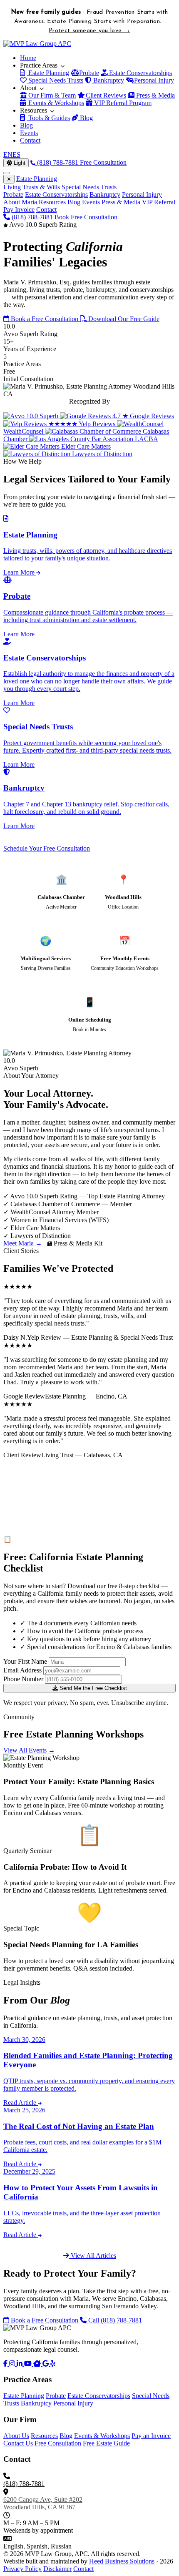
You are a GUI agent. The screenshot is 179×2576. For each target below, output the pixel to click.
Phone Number (23, 1679)
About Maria (20, 202)
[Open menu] (7, 173)
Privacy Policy (22, 2569)
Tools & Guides (48, 118)
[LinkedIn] (20, 2364)
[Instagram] (13, 2364)
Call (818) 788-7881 (114, 2320)
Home (28, 58)
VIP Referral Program (122, 103)
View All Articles (93, 2256)
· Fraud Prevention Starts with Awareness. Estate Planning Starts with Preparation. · (90, 21)
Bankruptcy (108, 80)
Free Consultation (103, 162)
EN (8, 154)
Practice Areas (40, 65)
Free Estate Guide (106, 2443)
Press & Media (155, 95)
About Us (16, 2436)
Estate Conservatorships (140, 73)
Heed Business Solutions (122, 2561)
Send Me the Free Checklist (92, 1688)
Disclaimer (57, 2569)
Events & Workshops (55, 103)
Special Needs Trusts (55, 80)
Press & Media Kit (77, 1243)
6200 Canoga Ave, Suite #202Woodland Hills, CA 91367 (43, 2503)
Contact (30, 140)
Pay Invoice (19, 210)
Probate (88, 73)
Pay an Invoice (151, 2436)
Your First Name (25, 1661)
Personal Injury (153, 80)
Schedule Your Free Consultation (47, 848)
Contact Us (18, 2443)
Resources (34, 110)
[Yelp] (53, 2364)
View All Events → (29, 1750)
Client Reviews (105, 95)
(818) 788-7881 (58, 162)
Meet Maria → (23, 1243)
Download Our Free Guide (123, 319)
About (29, 88)
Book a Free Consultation (45, 319)
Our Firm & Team (51, 95)
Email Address (22, 1670)
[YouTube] (29, 2364)
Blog (86, 118)
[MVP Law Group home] (37, 44)
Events (29, 133)
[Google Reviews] (46, 2364)
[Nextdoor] (38, 2364)
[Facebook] (6, 2364)
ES (16, 154)
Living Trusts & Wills (32, 187)
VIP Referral (159, 202)
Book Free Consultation (86, 217)
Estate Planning (48, 73)
